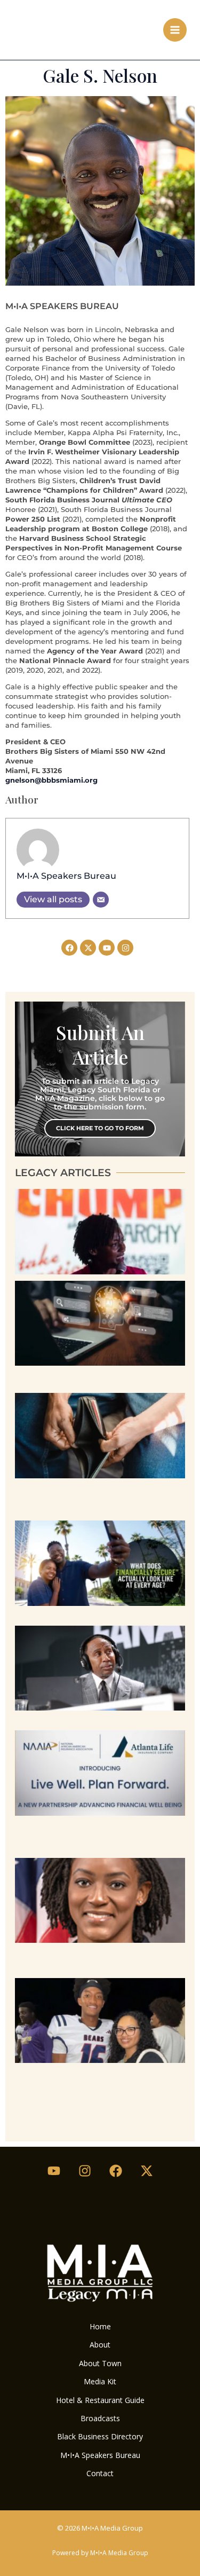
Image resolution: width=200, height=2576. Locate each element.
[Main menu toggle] (175, 30)
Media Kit (100, 2381)
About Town (100, 2363)
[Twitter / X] (147, 2171)
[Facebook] (116, 2171)
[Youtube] (54, 2171)
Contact (100, 2473)
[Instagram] (85, 2171)
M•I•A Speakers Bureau (66, 876)
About (100, 2345)
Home (100, 2326)
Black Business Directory (100, 2436)
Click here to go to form (100, 1128)
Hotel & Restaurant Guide (100, 2400)
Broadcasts (100, 2418)
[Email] (101, 900)
